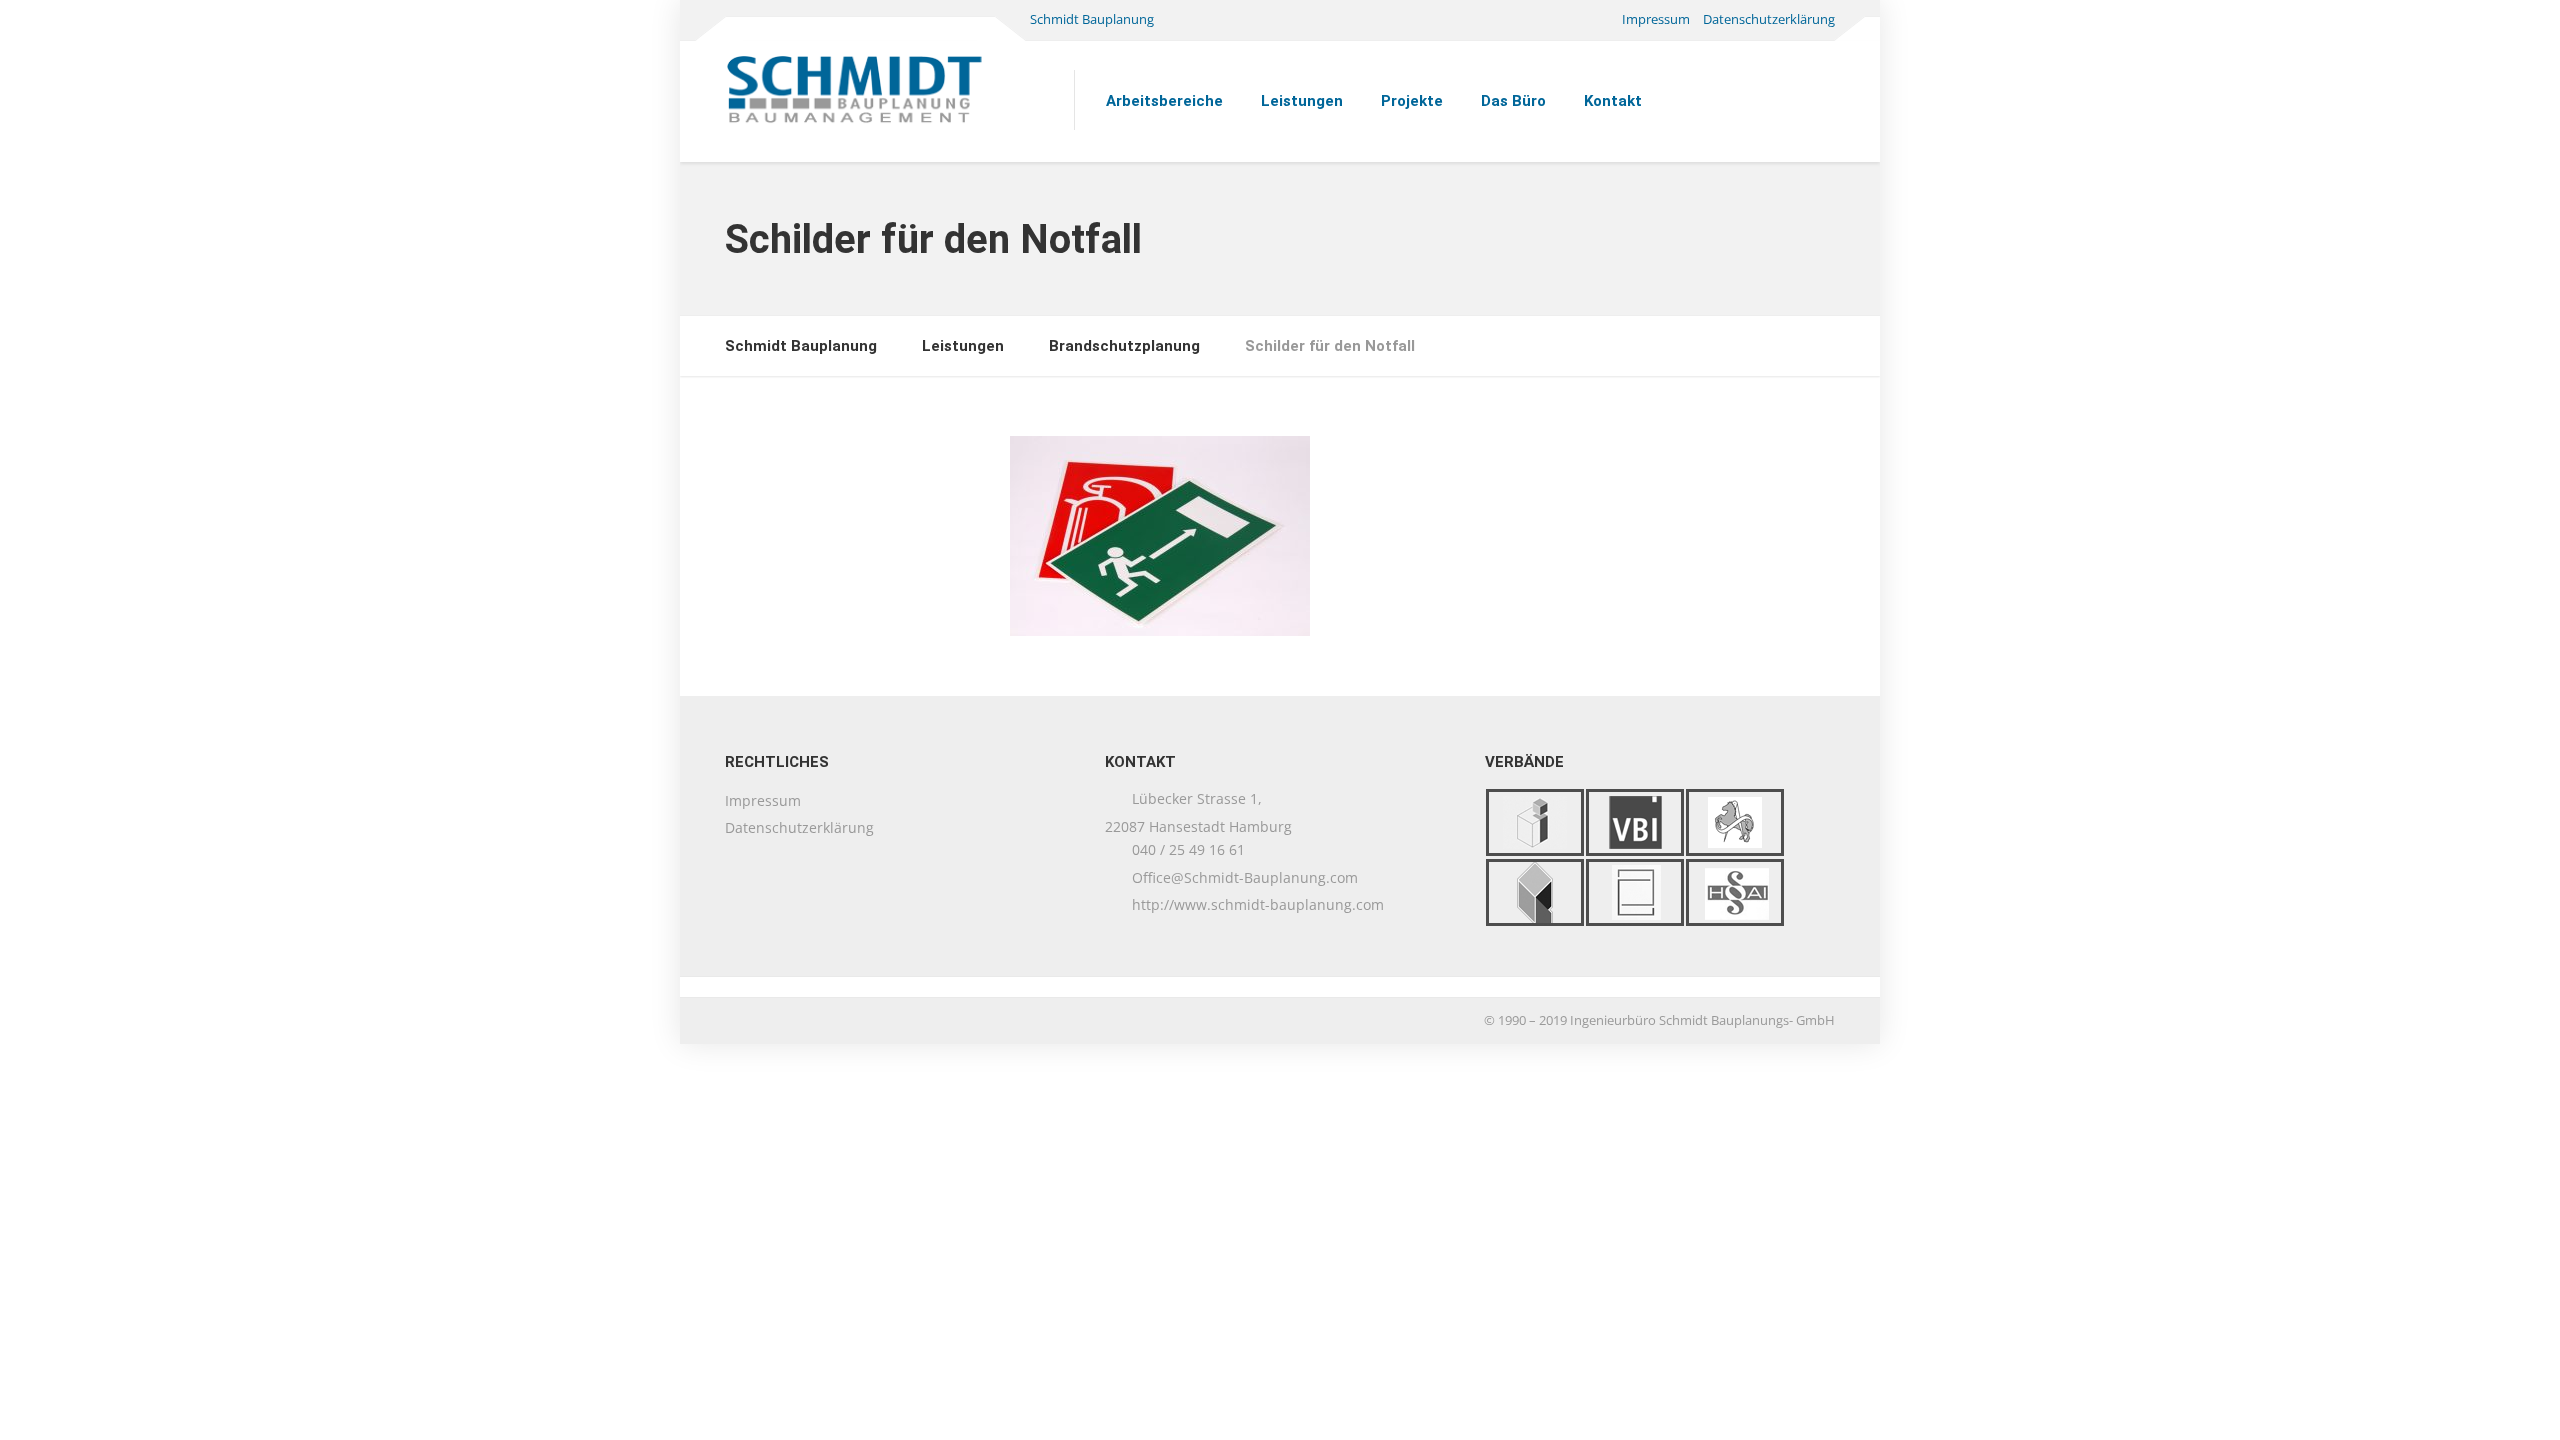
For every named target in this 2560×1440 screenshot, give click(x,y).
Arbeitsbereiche (1164, 101)
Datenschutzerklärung (1769, 19)
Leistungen (1302, 101)
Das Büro (1513, 101)
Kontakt (1613, 101)
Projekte (1412, 101)
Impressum (1656, 19)
